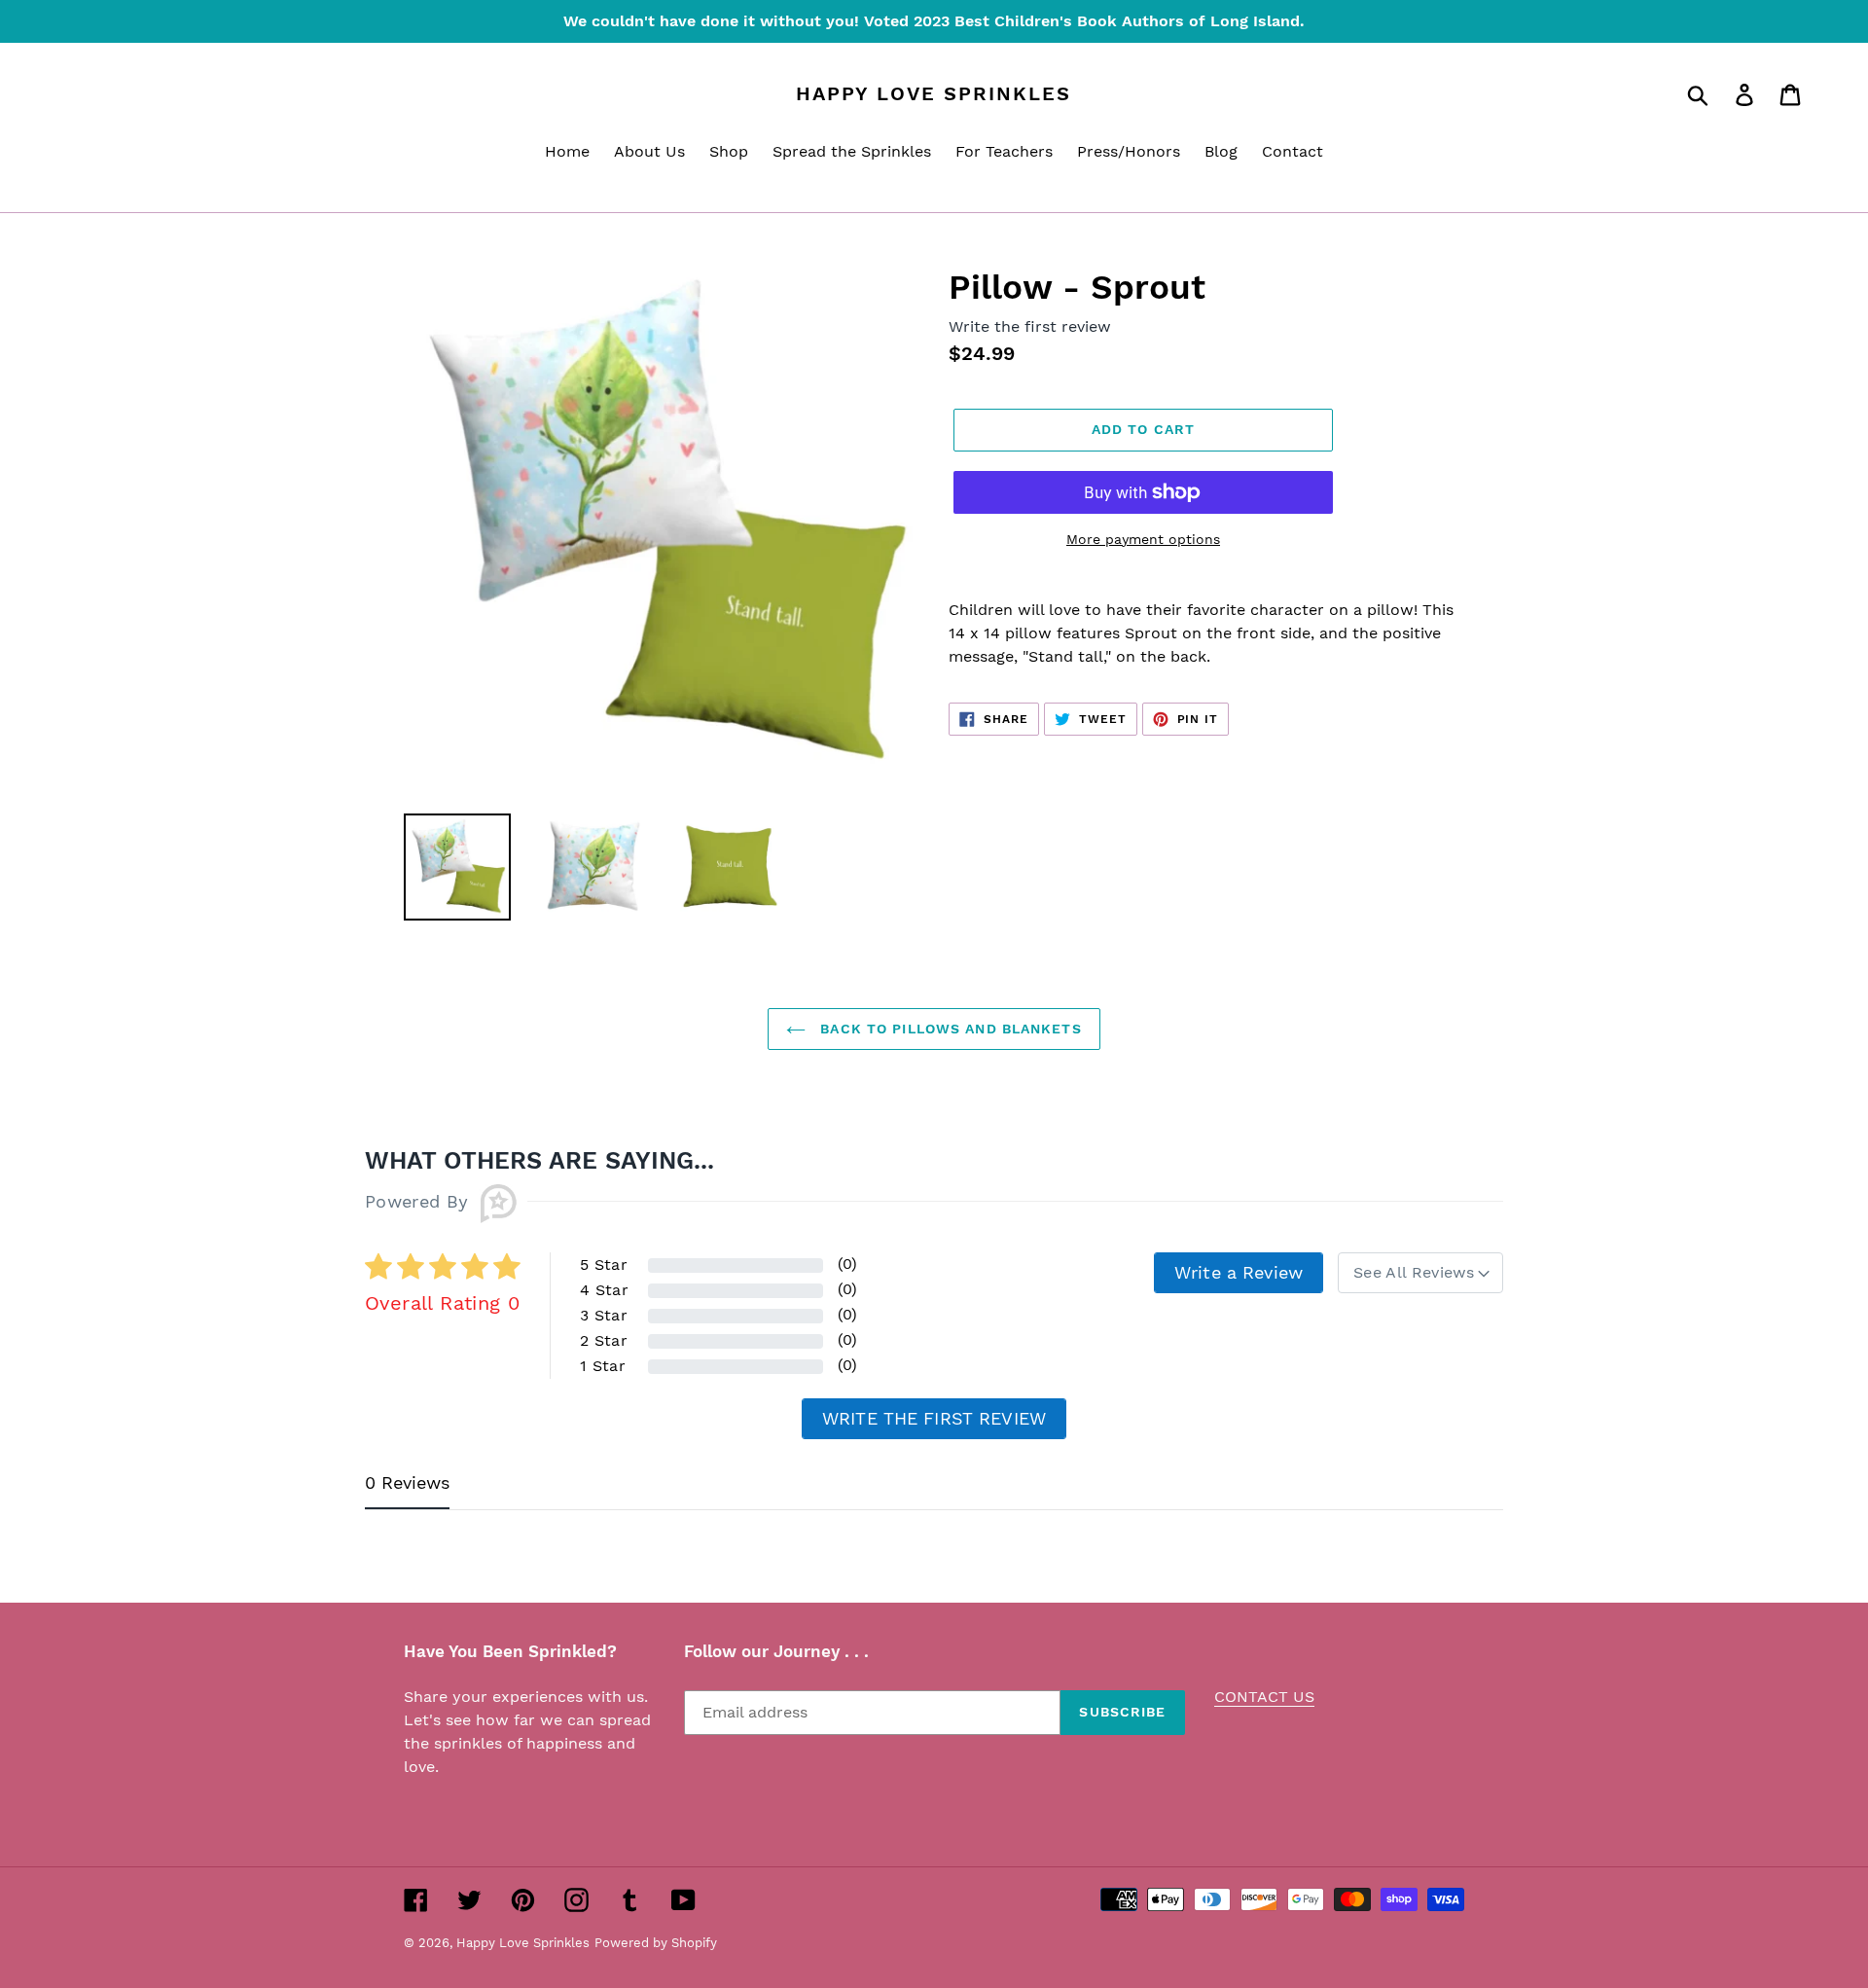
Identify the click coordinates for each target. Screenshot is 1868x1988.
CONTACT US (1264, 1697)
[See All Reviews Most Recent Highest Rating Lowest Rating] (1420, 1273)
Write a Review (1239, 1272)
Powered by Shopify (656, 1943)
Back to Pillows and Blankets (948, 1029)
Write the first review (934, 1418)
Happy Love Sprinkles (934, 93)
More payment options (1143, 539)
